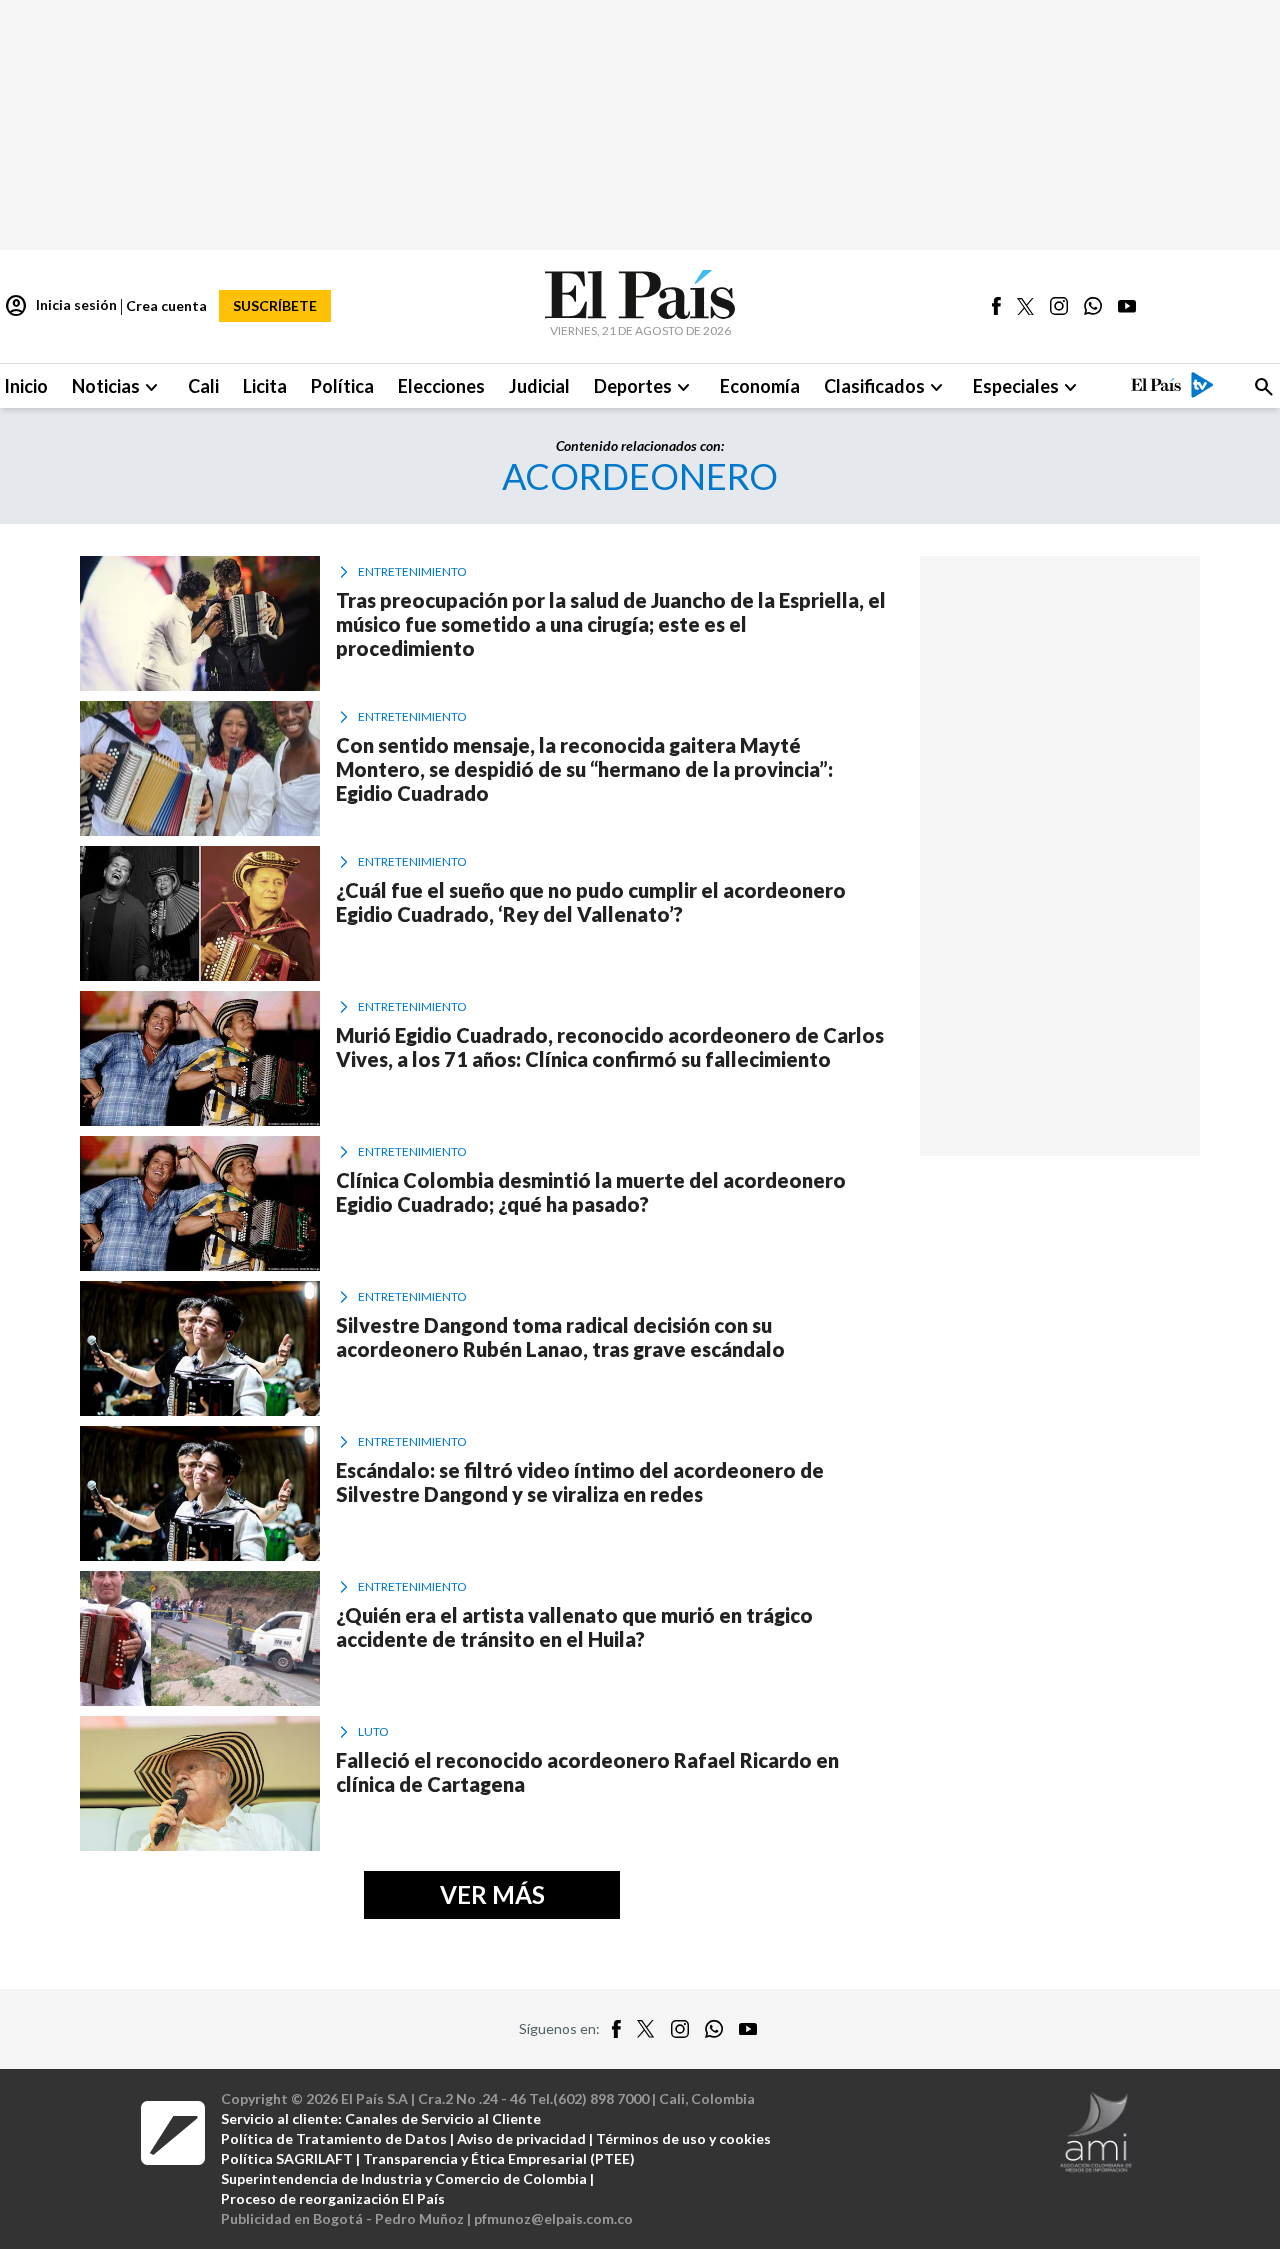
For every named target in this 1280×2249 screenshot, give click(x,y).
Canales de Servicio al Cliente (443, 2118)
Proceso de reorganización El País (333, 2198)
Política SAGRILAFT (287, 2158)
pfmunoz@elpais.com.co (553, 2218)
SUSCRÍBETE (275, 305)
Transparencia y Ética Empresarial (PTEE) (499, 2158)
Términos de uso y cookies (683, 2138)
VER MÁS (492, 1894)
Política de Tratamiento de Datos (334, 2138)
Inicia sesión (60, 306)
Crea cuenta (166, 305)
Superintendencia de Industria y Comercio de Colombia (404, 2178)
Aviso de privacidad (521, 2138)
